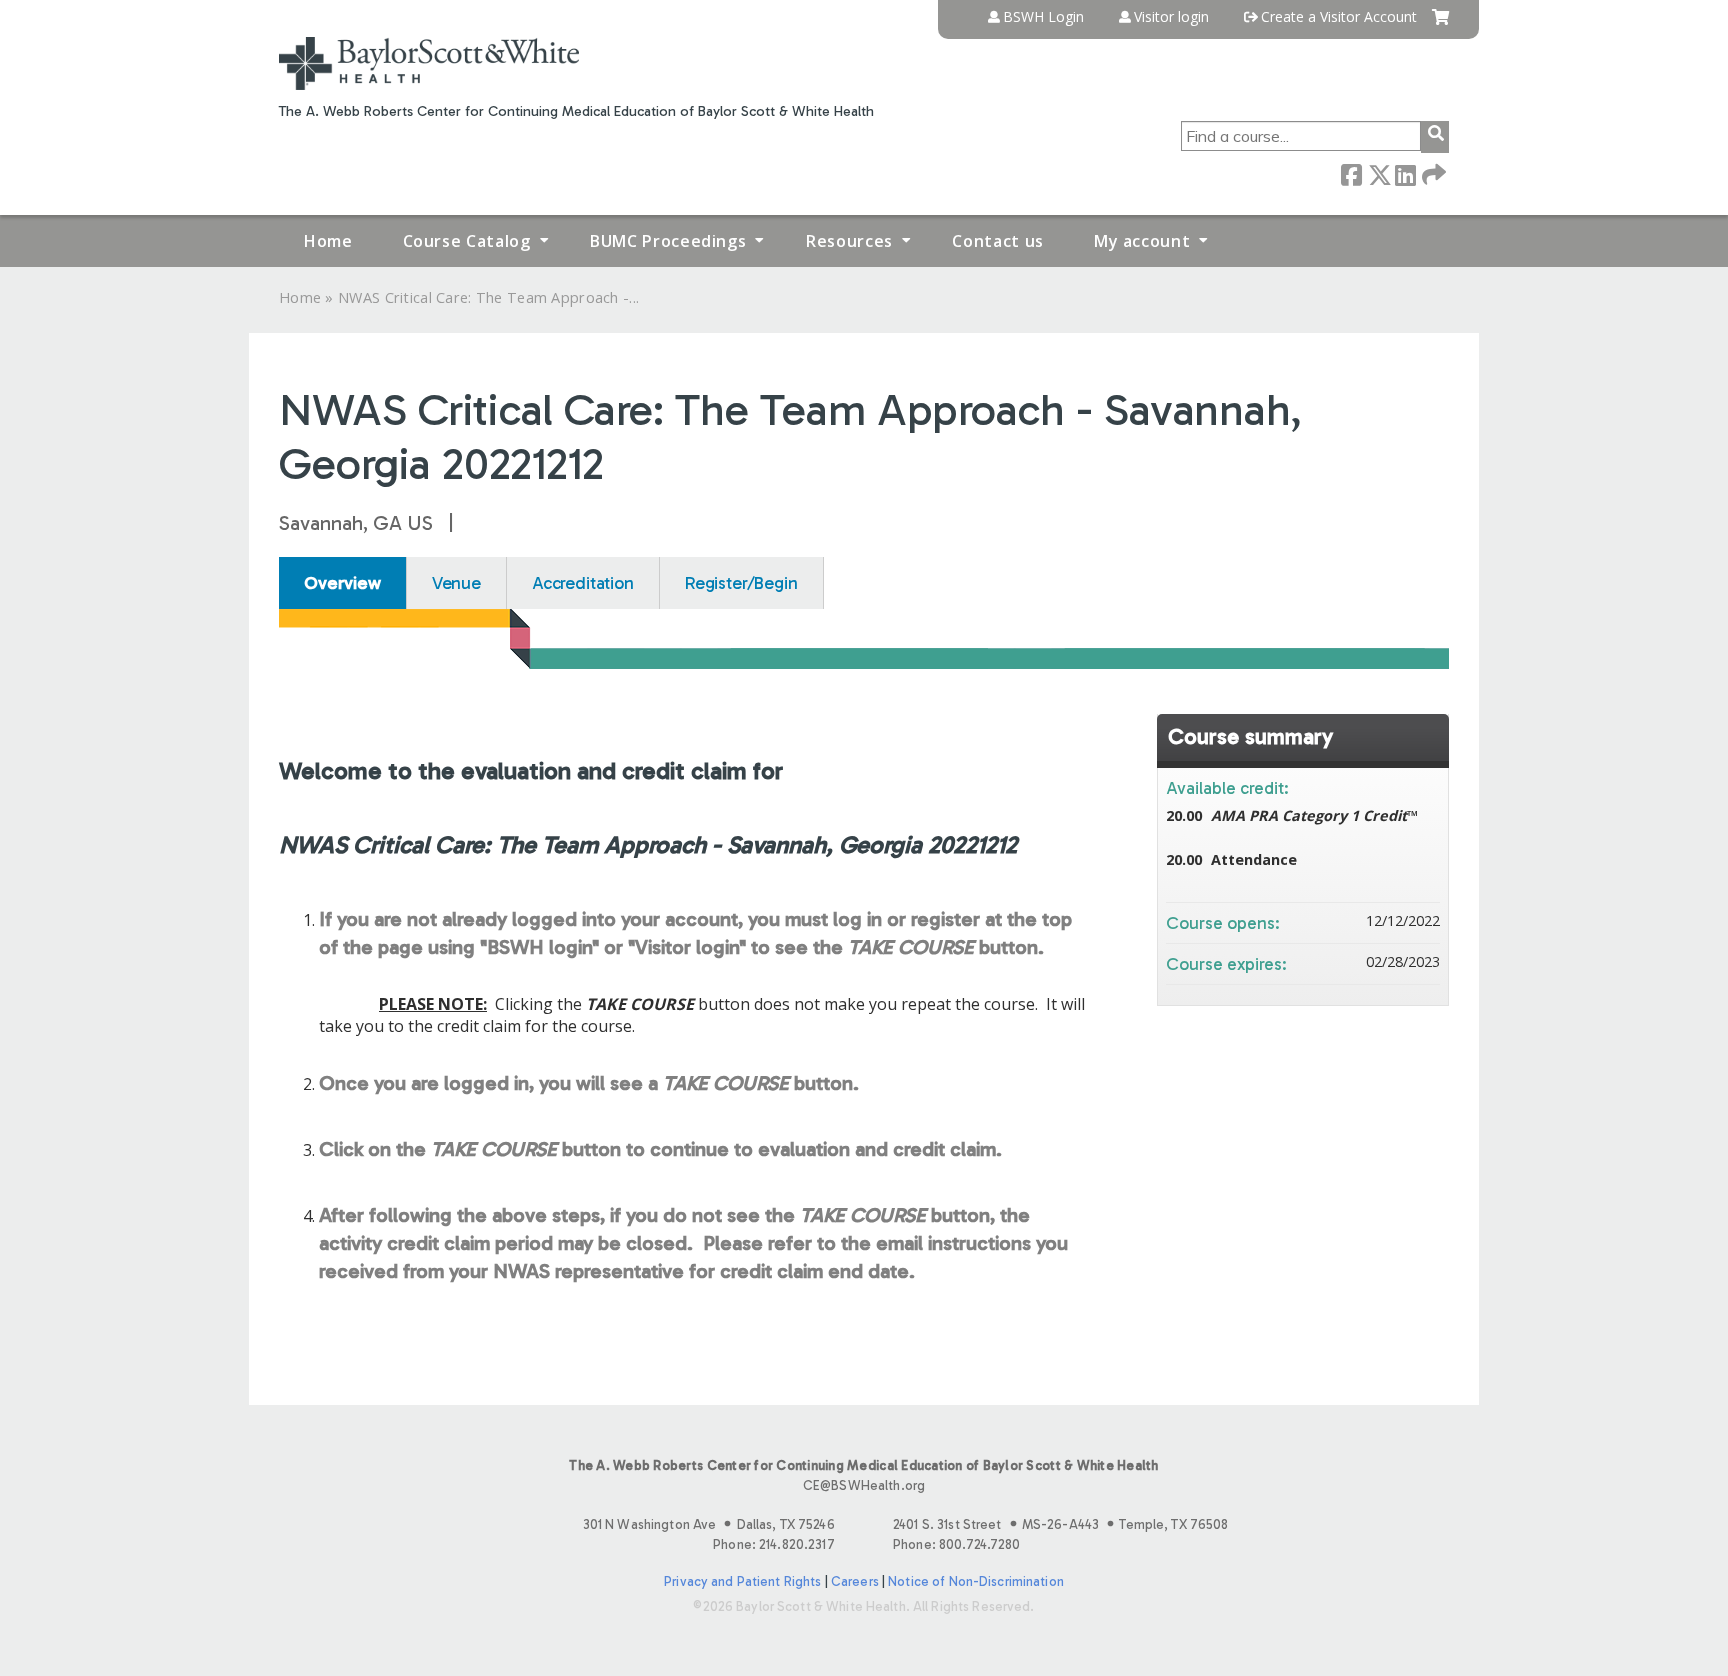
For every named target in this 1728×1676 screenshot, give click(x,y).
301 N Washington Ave (709, 1524)
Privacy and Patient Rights (742, 1581)
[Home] (429, 63)
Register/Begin (741, 583)
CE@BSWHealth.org (864, 1485)
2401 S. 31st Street (1060, 1524)
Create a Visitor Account (1339, 17)
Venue (456, 583)
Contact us (997, 241)
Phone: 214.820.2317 (773, 1544)
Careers (855, 1581)
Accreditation (583, 583)
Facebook (1351, 173)
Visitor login (1171, 17)
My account (1142, 241)
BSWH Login (1043, 17)
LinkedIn (1405, 173)
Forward (1432, 173)
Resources (849, 241)
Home (328, 241)
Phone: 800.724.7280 (956, 1544)
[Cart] (1440, 24)
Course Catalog (467, 241)
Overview (342, 583)
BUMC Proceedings (668, 241)
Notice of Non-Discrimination (976, 1581)
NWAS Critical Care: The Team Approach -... (488, 297)
